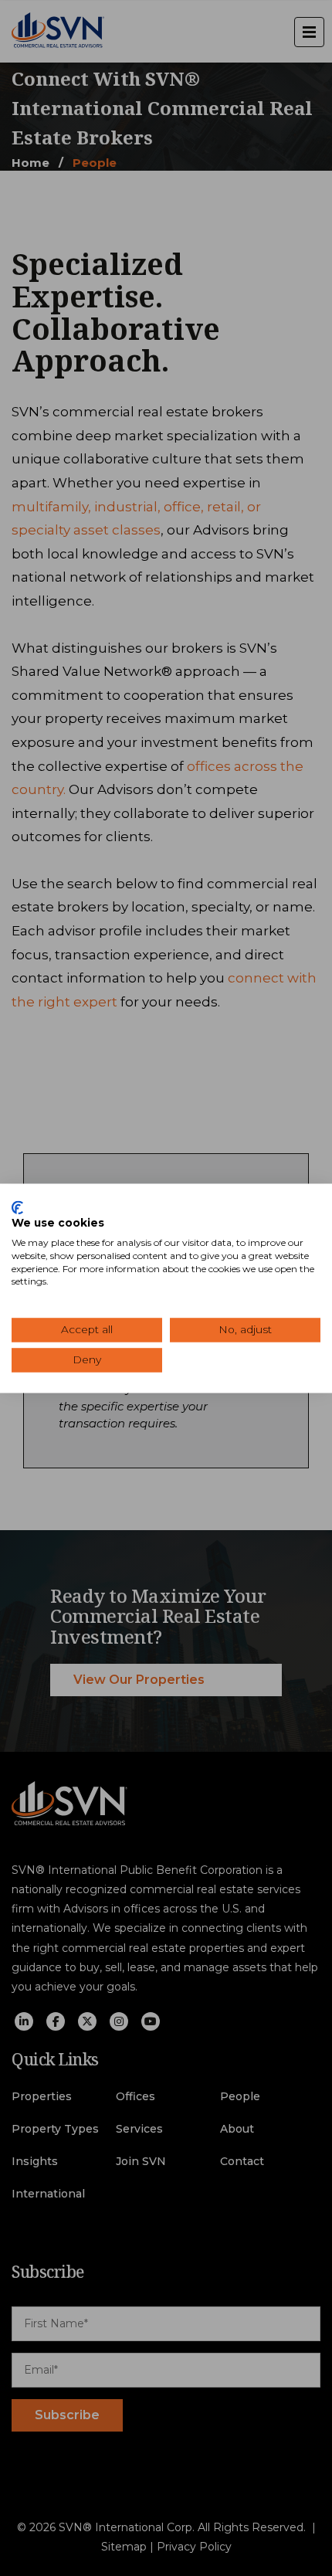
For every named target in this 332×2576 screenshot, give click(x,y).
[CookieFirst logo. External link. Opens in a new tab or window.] (17, 1207)
